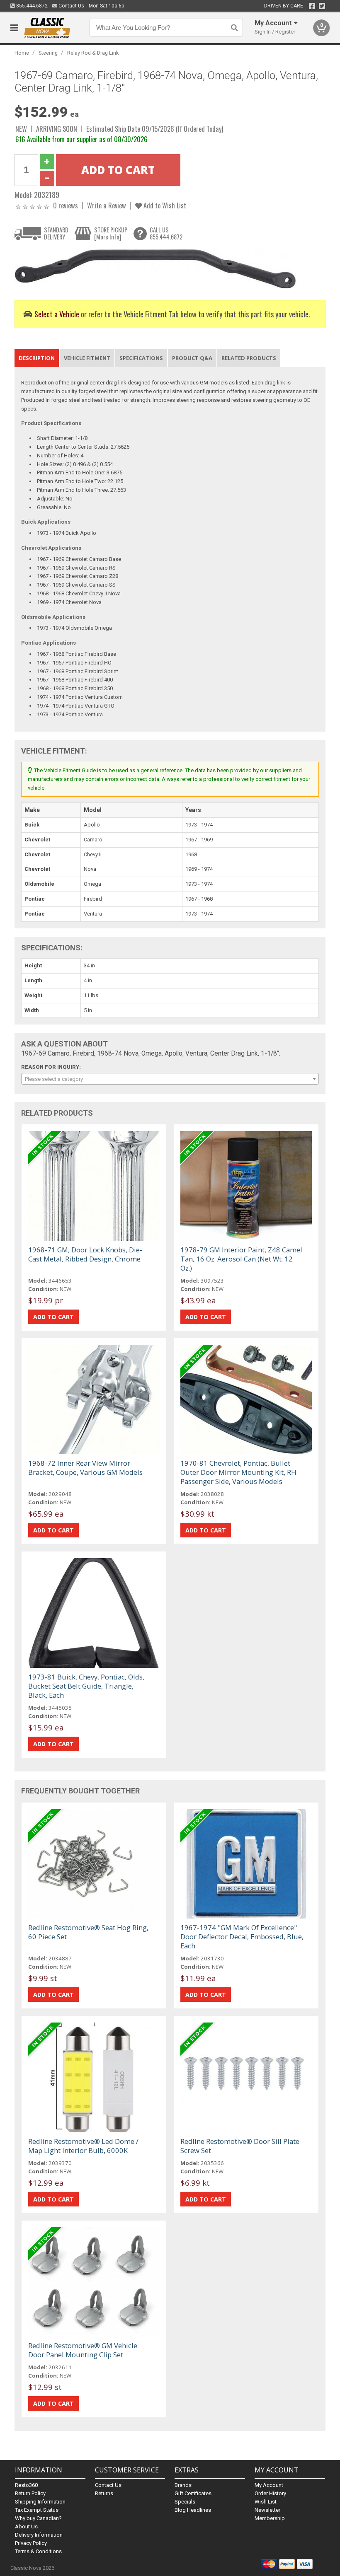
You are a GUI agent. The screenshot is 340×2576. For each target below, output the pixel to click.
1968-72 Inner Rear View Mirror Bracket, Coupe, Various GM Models (85, 1468)
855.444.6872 (31, 6)
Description (37, 358)
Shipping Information (40, 2502)
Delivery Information (39, 2535)
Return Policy (30, 2493)
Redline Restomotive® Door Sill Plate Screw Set (240, 2146)
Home (22, 53)
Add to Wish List (164, 205)
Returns (104, 2493)
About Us (26, 2526)
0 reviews (66, 205)
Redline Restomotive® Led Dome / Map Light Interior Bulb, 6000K (83, 2146)
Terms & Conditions (38, 2551)
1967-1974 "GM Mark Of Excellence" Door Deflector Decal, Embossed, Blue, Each (242, 1937)
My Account (269, 2485)
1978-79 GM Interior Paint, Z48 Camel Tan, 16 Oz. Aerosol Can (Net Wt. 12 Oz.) (241, 1259)
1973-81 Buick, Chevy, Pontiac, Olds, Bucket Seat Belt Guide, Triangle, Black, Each (86, 1686)
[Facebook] (312, 6)
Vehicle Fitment (87, 358)
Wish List (266, 2502)
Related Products (249, 358)
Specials (185, 2502)
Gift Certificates (193, 2493)
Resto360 (26, 2485)
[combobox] (170, 1079)
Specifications (141, 358)
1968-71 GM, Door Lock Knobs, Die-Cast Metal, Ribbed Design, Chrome (85, 1254)
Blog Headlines (193, 2510)
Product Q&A (192, 358)
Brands (183, 2485)
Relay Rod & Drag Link (93, 53)
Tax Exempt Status (37, 2510)
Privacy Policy (31, 2543)
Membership (270, 2518)
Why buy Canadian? (38, 2518)
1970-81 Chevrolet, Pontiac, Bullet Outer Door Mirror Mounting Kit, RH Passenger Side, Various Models (238, 1472)
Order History (270, 2493)
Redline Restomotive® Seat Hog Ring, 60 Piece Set (88, 1932)
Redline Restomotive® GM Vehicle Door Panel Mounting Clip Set (83, 2350)
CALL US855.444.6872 (166, 233)
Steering (48, 53)
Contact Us (71, 6)
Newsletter (267, 2510)
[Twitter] (322, 6)
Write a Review (107, 205)
